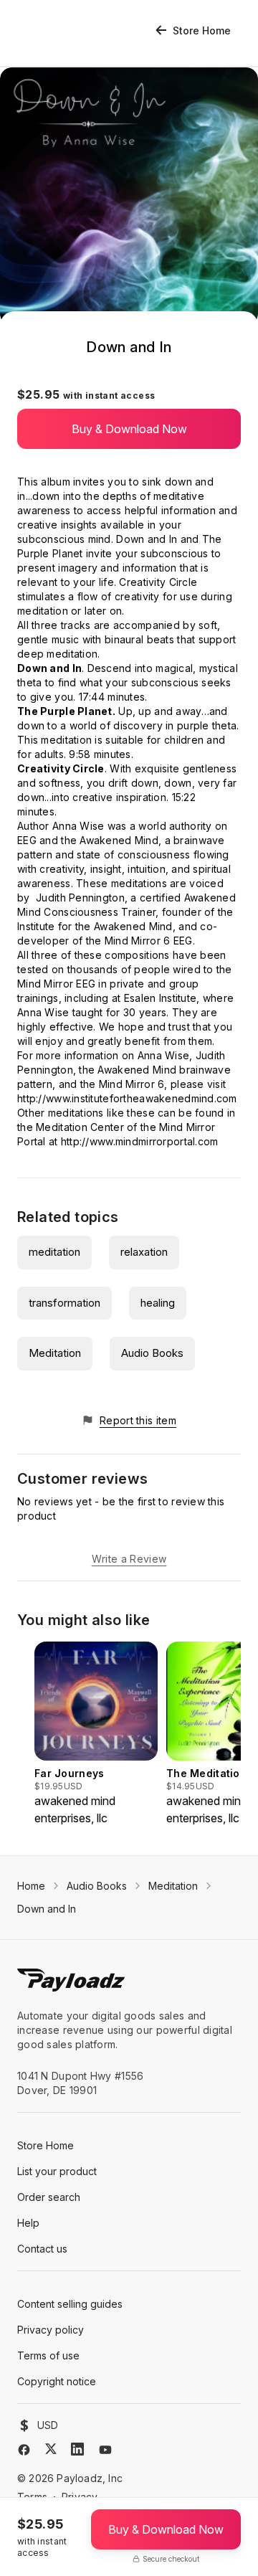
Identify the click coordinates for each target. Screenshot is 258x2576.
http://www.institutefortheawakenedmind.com (127, 1098)
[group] (96, 1734)
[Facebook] (24, 2450)
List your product (57, 2171)
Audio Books (152, 1353)
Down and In (47, 1909)
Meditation (55, 1353)
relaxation (144, 1252)
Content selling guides (70, 2304)
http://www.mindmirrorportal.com (140, 1141)
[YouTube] (105, 2450)
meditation (54, 1252)
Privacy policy (51, 2330)
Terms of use (48, 2355)
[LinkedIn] (77, 2449)
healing (158, 1303)
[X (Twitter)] (51, 2449)
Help (28, 2223)
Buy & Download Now (129, 429)
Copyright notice (57, 2381)
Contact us (42, 2249)
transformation (64, 1303)
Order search (49, 2197)
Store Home (202, 30)
